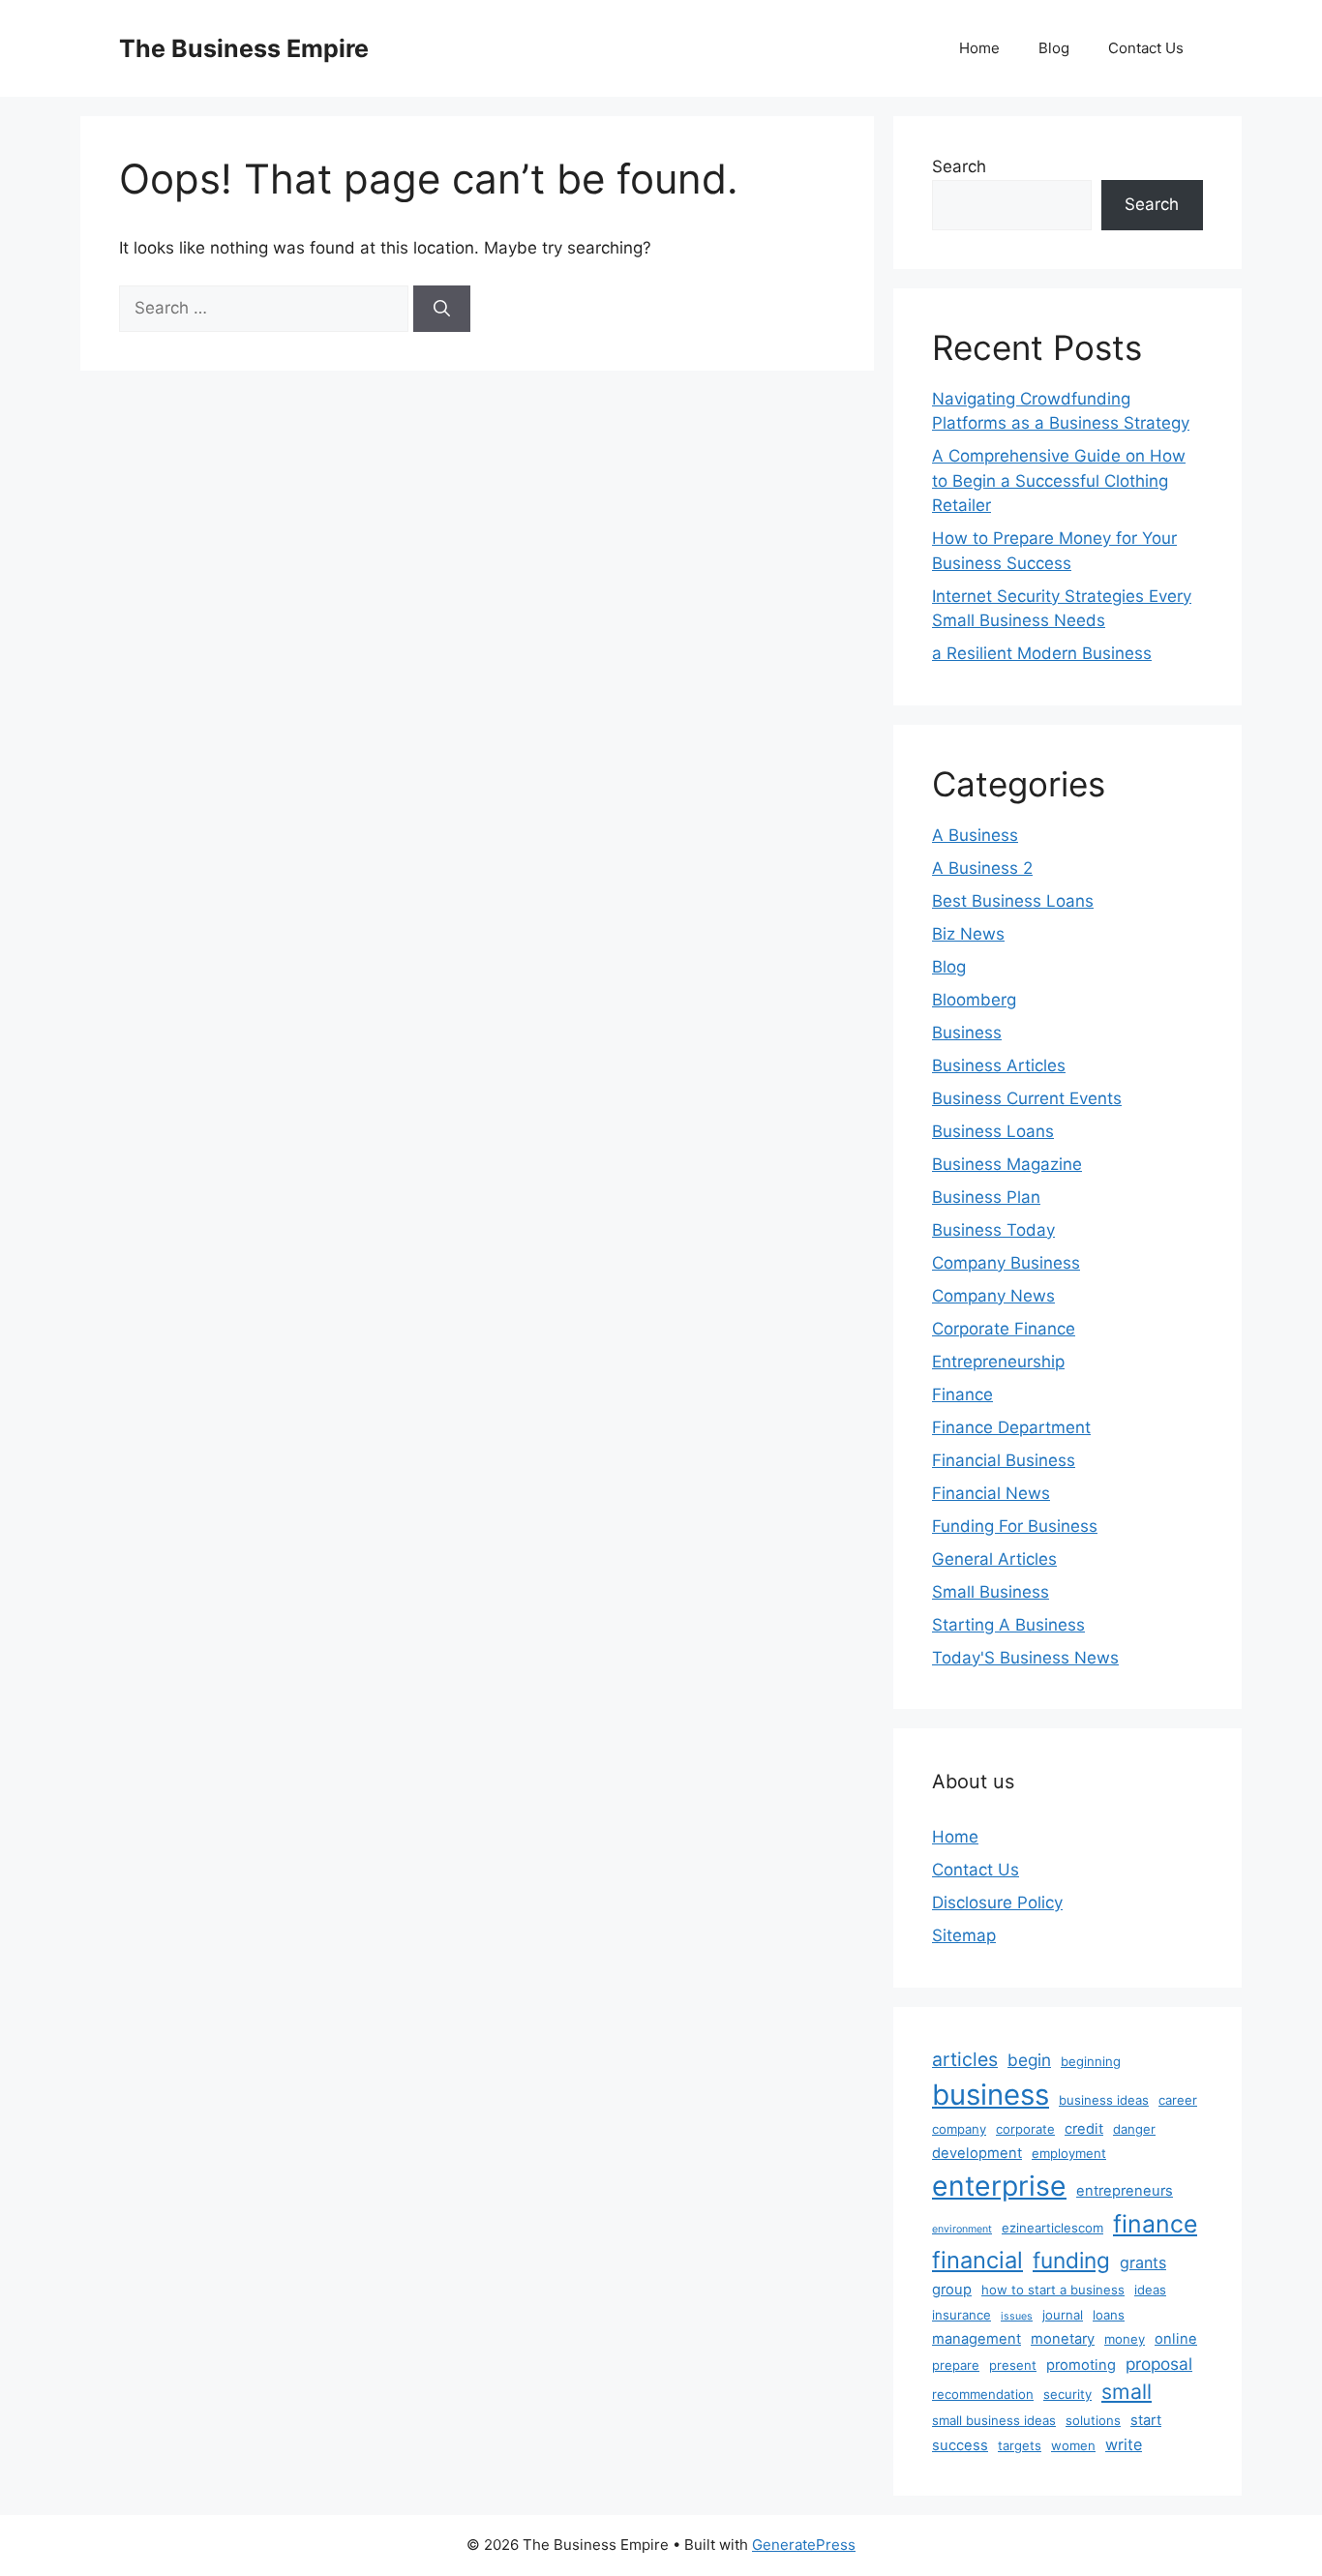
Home (979, 48)
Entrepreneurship (998, 1362)
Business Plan (986, 1197)
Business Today (993, 1230)
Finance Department (1011, 1427)
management (976, 2339)
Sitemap (964, 1935)
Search (959, 166)
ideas (1150, 2290)
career (1178, 2100)
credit (1084, 2129)
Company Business (1006, 1263)
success (960, 2445)
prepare (956, 2365)
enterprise (999, 2186)
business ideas (1104, 2100)
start (1146, 2420)
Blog (1054, 48)
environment (962, 2229)
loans (1109, 2315)
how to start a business (1053, 2290)
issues (1017, 2316)
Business (967, 1033)
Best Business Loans (1013, 901)
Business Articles (999, 1065)
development (977, 2153)
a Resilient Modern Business (1042, 653)
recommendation (983, 2394)
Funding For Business (1015, 1526)
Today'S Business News (1025, 1658)
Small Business (991, 1592)
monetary (1063, 2339)
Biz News (968, 934)
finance (1155, 2224)
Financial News (991, 1493)
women (1073, 2445)
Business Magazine (1007, 1164)
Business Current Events (1027, 1098)
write (1124, 2444)
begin (1029, 2060)
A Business (975, 835)
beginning (1091, 2061)
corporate (1025, 2129)
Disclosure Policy (997, 1902)
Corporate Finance (1004, 1329)
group (952, 2290)
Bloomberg (974, 1000)
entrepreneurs (1125, 2191)
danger (1134, 2129)
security (1067, 2394)
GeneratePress (804, 2545)
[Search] (442, 309)
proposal (1159, 2364)
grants (1143, 2262)
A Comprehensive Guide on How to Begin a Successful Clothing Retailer (1059, 480)
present (1013, 2365)
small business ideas (994, 2420)
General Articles (994, 1559)
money (1125, 2339)
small (1127, 2391)
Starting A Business (1008, 1625)
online (1176, 2339)
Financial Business (1004, 1460)
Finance (962, 1394)
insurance (961, 2315)
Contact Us (1146, 48)
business (991, 2095)
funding (1071, 2260)
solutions (1093, 2420)
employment (1069, 2153)
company (959, 2129)
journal (1063, 2315)
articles (965, 2059)
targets (1020, 2445)
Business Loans (993, 1131)
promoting (1081, 2365)
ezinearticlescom (1052, 2228)
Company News (993, 1296)
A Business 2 (982, 868)
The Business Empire (244, 48)
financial (977, 2260)
